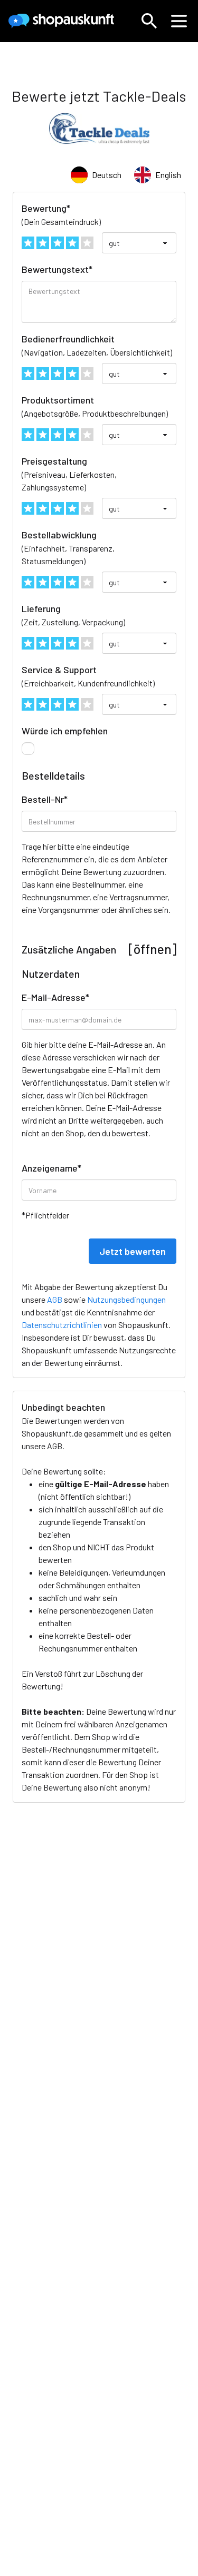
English (168, 175)
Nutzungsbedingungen (126, 1299)
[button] (149, 21)
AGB (55, 1446)
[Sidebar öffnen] (179, 21)
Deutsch (107, 175)
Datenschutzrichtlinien (62, 1325)
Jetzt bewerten (133, 1251)
